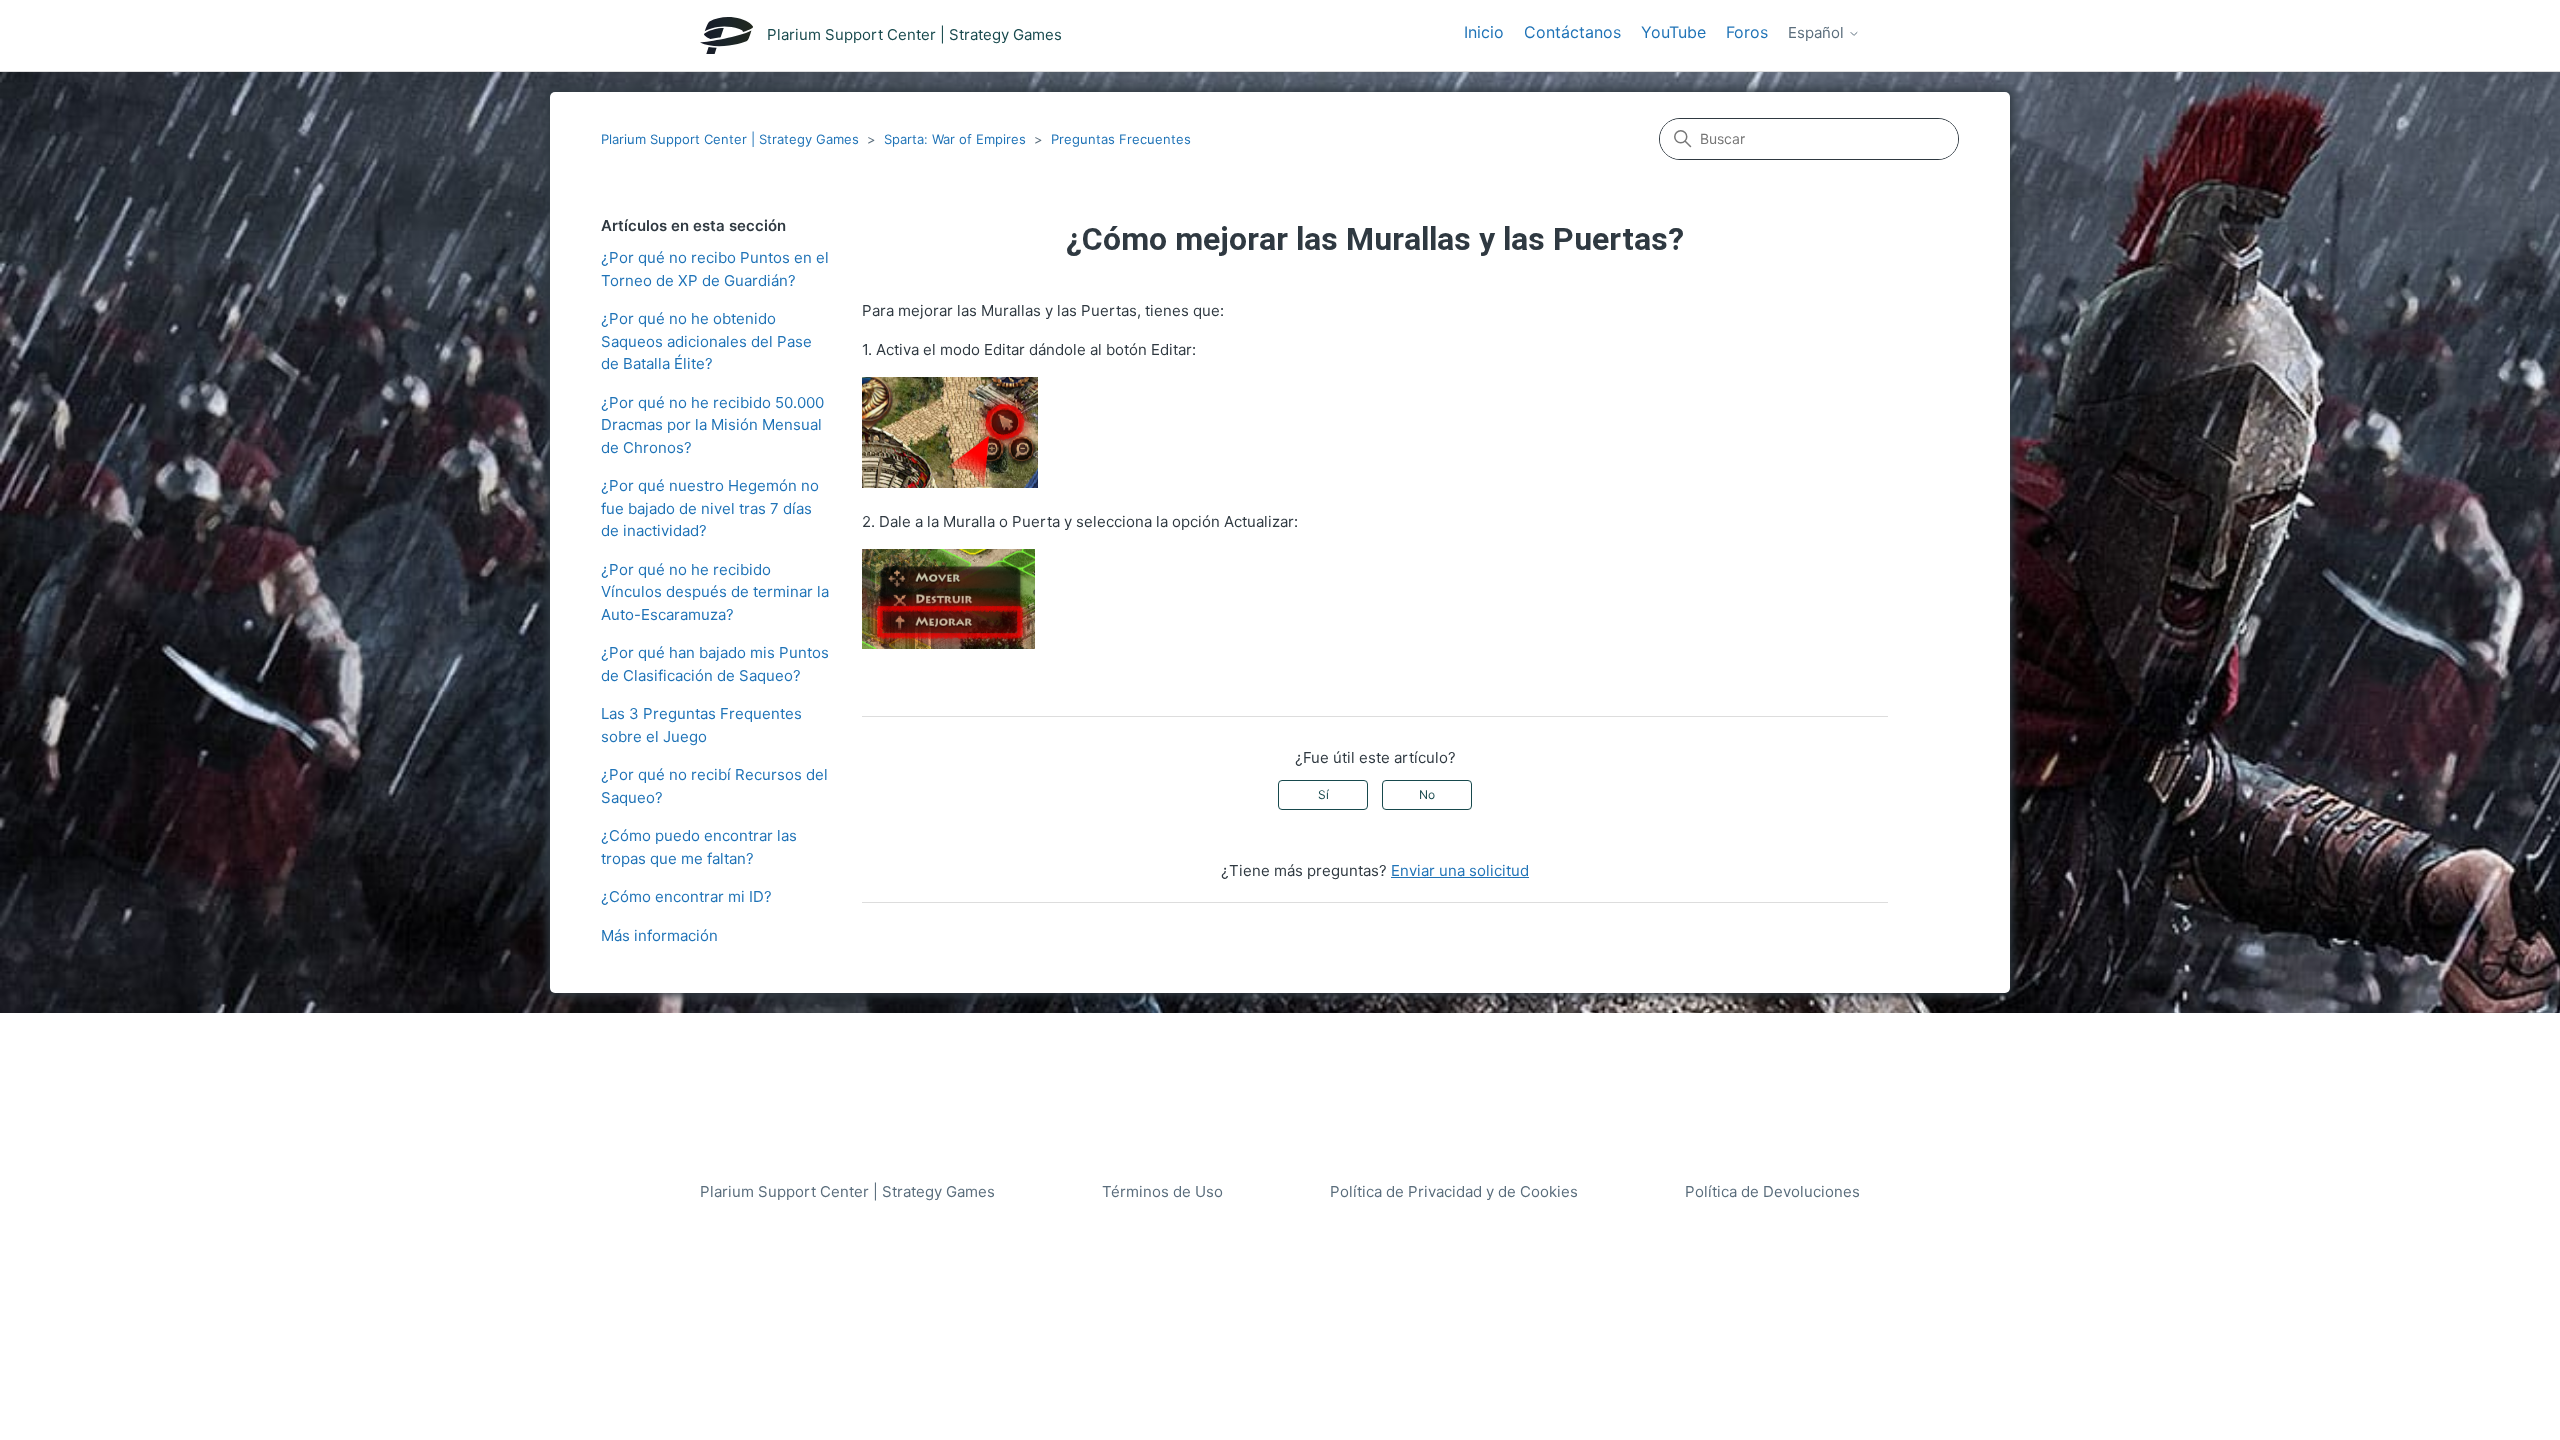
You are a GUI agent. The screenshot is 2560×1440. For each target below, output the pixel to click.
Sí (1323, 794)
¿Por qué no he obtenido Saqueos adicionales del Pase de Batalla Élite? (706, 341)
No (1427, 794)
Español (1818, 33)
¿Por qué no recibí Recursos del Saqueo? (714, 786)
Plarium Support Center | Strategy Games (730, 139)
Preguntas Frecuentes (1121, 139)
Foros (1747, 32)
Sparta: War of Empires (955, 139)
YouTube (1673, 32)
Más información (659, 935)
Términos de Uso (1162, 1191)
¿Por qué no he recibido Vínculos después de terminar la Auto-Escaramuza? (715, 592)
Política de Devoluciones (1772, 1191)
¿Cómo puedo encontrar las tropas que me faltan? (699, 847)
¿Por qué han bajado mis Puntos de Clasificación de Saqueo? (715, 664)
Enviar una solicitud (1460, 870)
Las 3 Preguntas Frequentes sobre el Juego (701, 725)
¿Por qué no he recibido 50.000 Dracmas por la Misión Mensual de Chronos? (712, 425)
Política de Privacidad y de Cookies (1454, 1191)
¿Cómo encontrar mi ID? (686, 896)
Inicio (1484, 32)
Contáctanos (1572, 32)
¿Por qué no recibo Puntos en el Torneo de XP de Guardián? (715, 269)
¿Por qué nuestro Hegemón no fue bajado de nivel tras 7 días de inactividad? (710, 508)
